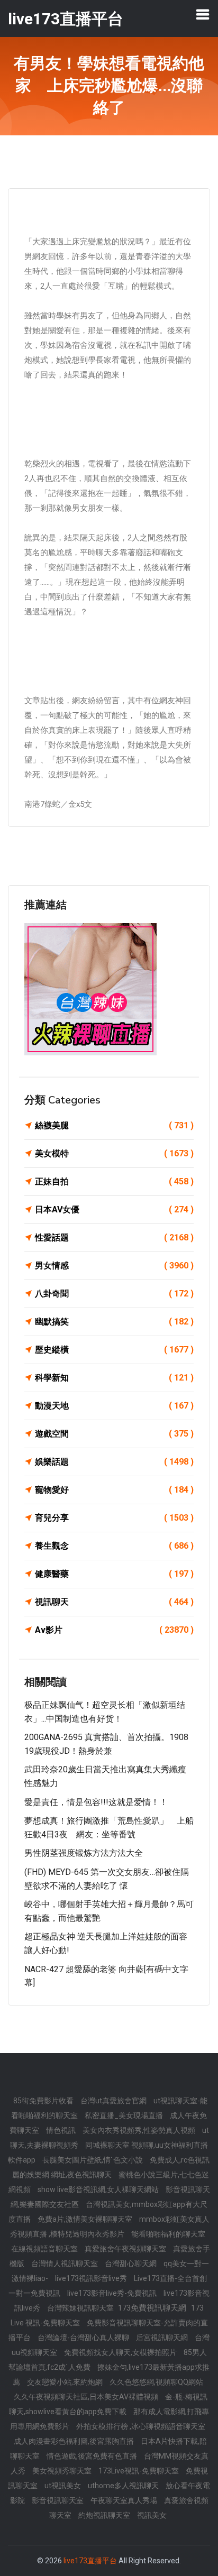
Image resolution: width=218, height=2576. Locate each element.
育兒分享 (114, 1518)
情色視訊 (62, 2130)
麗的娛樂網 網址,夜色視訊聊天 (63, 2175)
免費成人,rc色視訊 (180, 2160)
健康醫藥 (114, 1574)
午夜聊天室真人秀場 (125, 2500)
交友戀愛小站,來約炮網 (66, 2382)
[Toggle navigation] (203, 14)
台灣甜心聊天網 (131, 2264)
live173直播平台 (90, 2561)
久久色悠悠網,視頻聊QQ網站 (156, 2382)
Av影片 (114, 1630)
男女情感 (114, 1266)
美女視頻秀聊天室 (63, 2471)
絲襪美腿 (114, 1125)
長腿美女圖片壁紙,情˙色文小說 (93, 2160)
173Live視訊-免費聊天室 (139, 2471)
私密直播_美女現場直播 (125, 2115)
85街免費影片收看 (44, 2101)
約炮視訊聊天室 (105, 2515)
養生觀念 (114, 1546)
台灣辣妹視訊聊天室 (81, 2308)
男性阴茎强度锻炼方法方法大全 (84, 1853)
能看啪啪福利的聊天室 (168, 2234)
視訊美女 (152, 2515)
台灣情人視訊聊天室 (65, 2264)
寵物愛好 (114, 1490)
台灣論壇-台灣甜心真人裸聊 (84, 2338)
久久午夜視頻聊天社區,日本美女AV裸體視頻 (87, 2397)
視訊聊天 (114, 1602)
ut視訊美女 (63, 2486)
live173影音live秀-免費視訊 (113, 2293)
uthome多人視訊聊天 (124, 2486)
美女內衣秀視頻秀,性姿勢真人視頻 (140, 2130)
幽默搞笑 (114, 1322)
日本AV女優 (114, 1209)
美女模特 (114, 1153)
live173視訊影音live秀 (92, 2278)
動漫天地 (114, 1406)
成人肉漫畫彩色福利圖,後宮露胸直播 (75, 2441)
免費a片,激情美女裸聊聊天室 (86, 2219)
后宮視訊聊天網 (163, 2338)
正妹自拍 (114, 1181)
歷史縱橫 (114, 1350)
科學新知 (114, 1378)
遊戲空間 (114, 1434)
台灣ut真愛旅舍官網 (114, 2101)
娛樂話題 (114, 1462)
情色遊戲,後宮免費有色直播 (93, 2456)
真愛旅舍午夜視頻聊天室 (126, 2249)
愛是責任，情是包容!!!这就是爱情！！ (96, 1802)
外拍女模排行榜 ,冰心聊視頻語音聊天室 (141, 2426)
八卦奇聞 (114, 1294)
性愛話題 (114, 1238)
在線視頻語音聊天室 (45, 2249)
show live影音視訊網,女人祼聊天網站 (99, 2189)
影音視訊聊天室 (58, 2500)
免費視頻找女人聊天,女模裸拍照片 (121, 2352)
